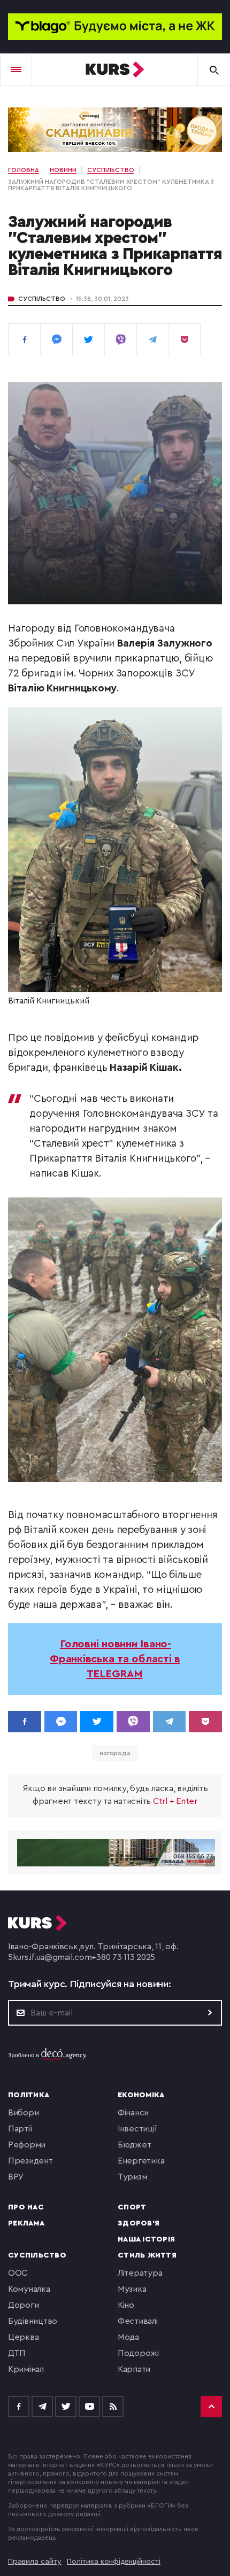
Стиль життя (147, 2255)
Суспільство (42, 299)
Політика (29, 2095)
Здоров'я (139, 2223)
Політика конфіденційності (114, 2562)
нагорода (115, 1753)
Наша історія (146, 2239)
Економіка (141, 2095)
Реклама (26, 2223)
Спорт (132, 2207)
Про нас (26, 2207)
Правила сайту (35, 2562)
